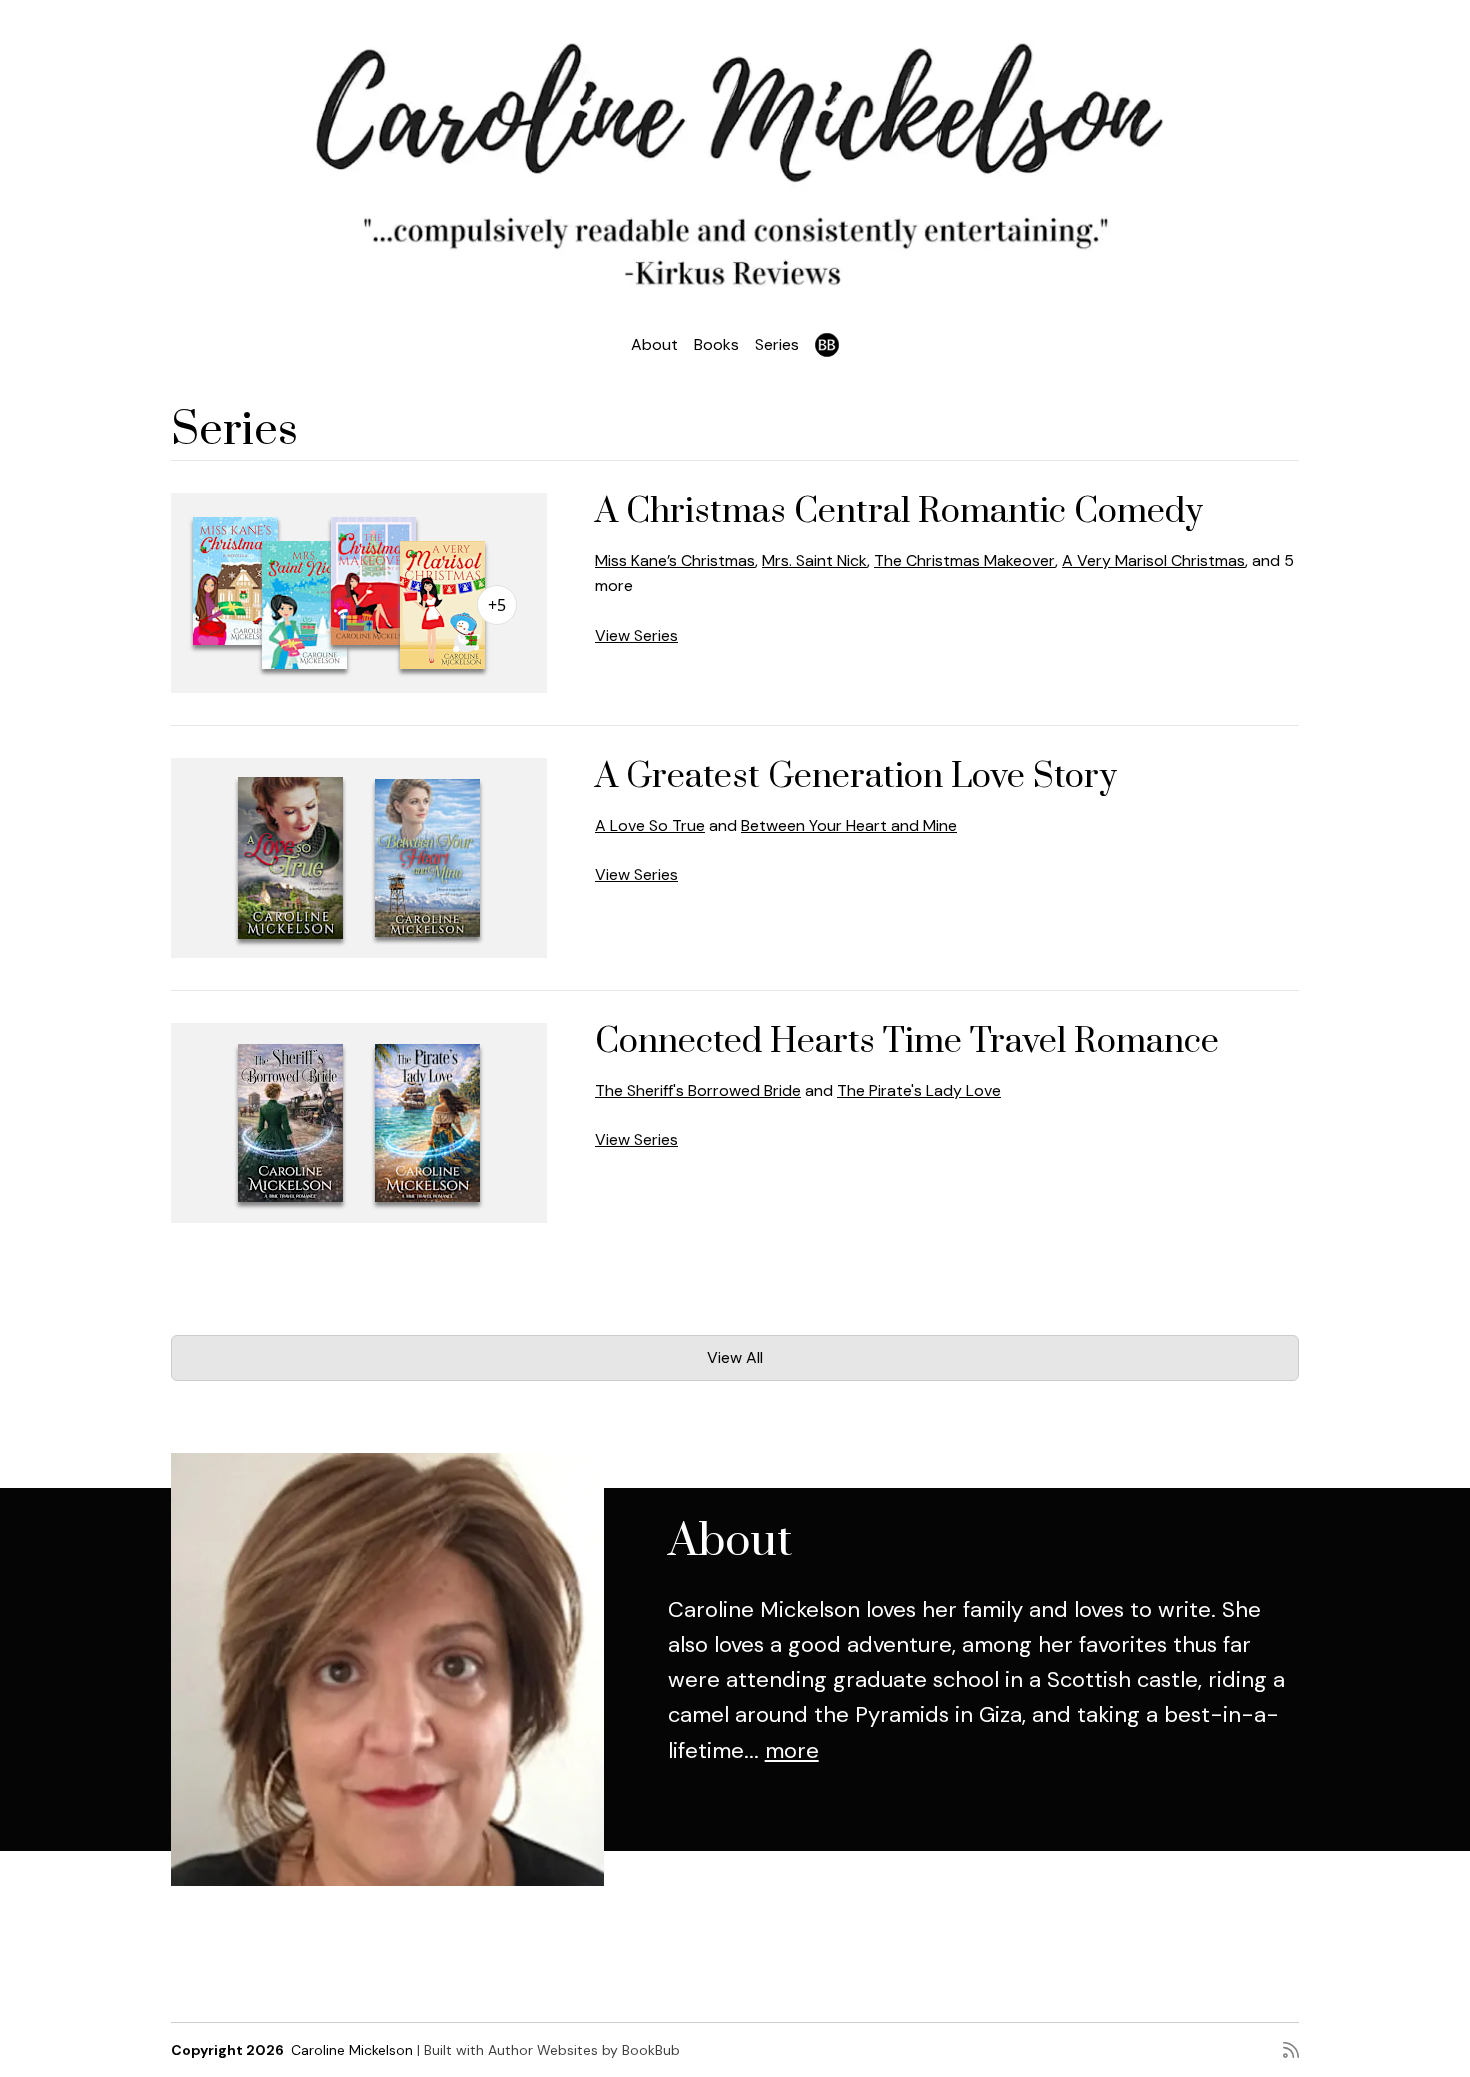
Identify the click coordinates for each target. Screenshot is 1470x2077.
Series (777, 344)
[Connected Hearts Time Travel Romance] (359, 1123)
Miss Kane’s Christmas (675, 560)
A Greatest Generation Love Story (856, 777)
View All (735, 1357)
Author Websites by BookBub (584, 2050)
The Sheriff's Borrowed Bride (698, 1090)
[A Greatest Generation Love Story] (359, 858)
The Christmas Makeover (964, 560)
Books (716, 344)
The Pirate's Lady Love (919, 1090)
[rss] (1291, 2050)
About (654, 344)
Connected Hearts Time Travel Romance (907, 1042)
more (792, 1750)
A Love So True (650, 825)
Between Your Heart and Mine (849, 825)
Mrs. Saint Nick (814, 560)
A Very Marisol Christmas (1153, 560)
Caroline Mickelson (352, 2050)
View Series (636, 635)
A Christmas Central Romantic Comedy (899, 512)
